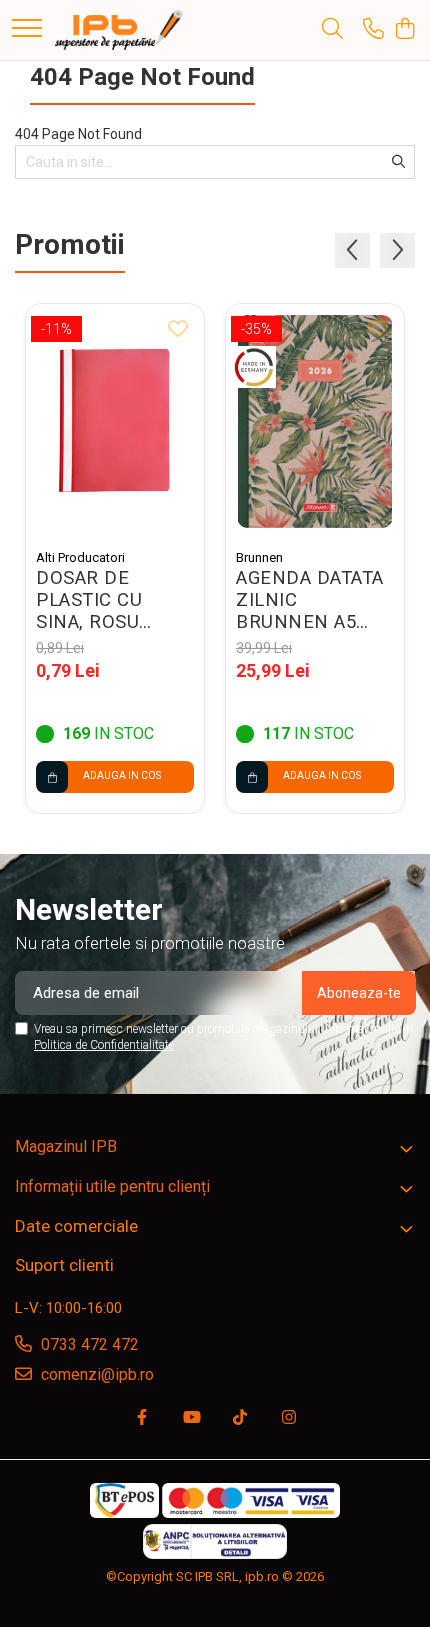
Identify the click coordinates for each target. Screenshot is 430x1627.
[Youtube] (191, 1418)
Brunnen (259, 557)
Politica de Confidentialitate (104, 1045)
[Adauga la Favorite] (178, 330)
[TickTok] (240, 1418)
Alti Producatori (80, 557)
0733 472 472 (88, 1344)
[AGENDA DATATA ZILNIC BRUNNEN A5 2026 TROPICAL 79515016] (315, 421)
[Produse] (27, 29)
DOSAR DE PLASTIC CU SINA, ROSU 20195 (89, 600)
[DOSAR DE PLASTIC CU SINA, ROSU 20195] (115, 421)
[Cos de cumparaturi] (404, 30)
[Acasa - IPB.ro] (119, 30)
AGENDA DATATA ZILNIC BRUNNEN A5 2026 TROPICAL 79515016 (310, 600)
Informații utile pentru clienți (112, 1186)
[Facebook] (142, 1418)
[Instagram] (289, 1418)
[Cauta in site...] (332, 30)
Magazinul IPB (66, 1146)
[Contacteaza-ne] (373, 30)
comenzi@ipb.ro (95, 1374)
